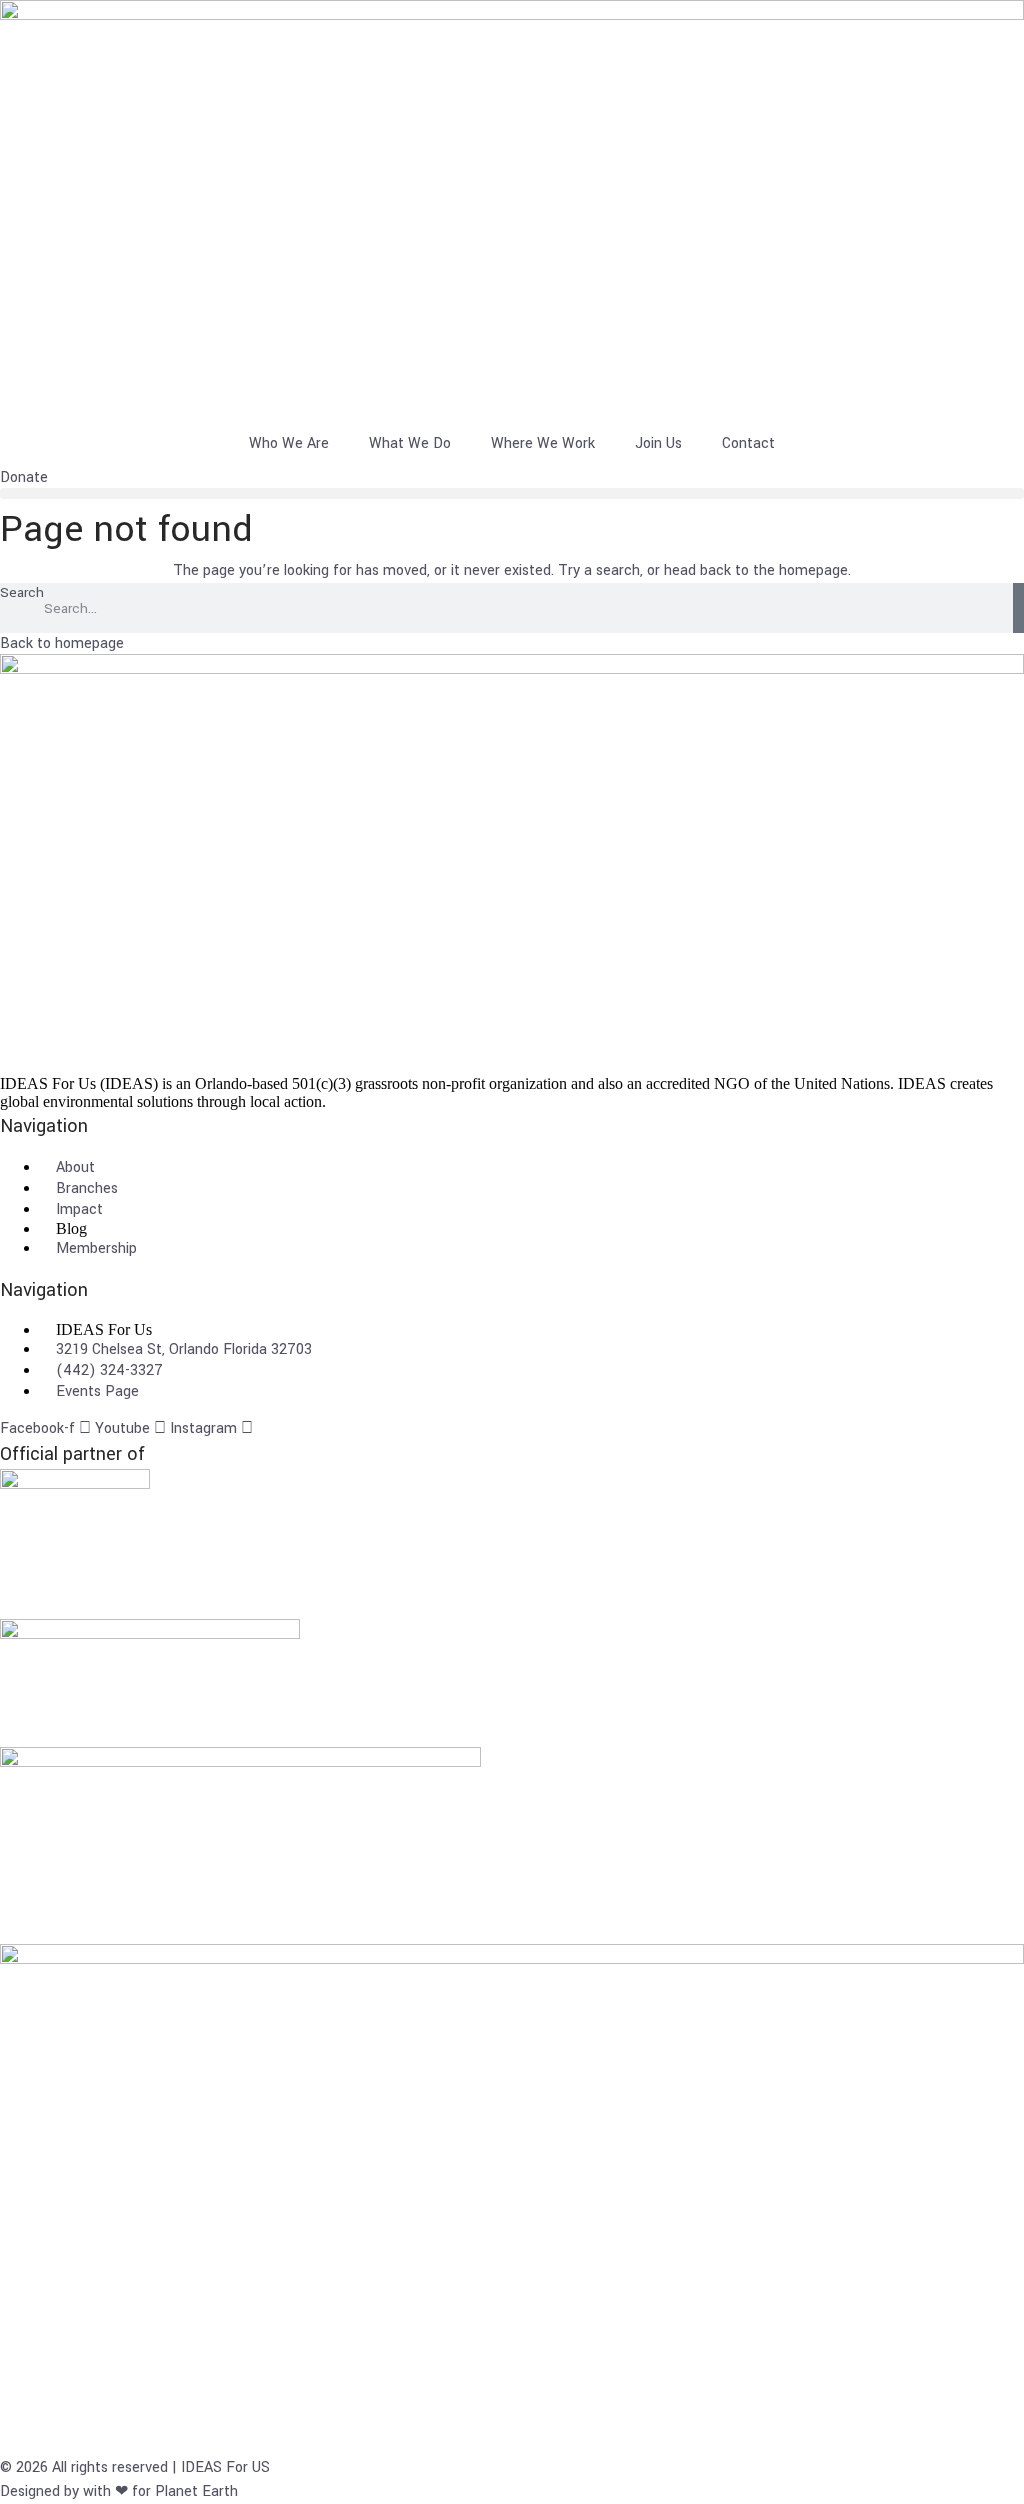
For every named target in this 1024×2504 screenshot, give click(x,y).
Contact (748, 443)
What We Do (410, 443)
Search (22, 592)
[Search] (1018, 608)
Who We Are (289, 443)
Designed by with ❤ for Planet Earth (119, 2491)
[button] (512, 493)
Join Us (658, 443)
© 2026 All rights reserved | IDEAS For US (135, 2467)
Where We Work (543, 443)
